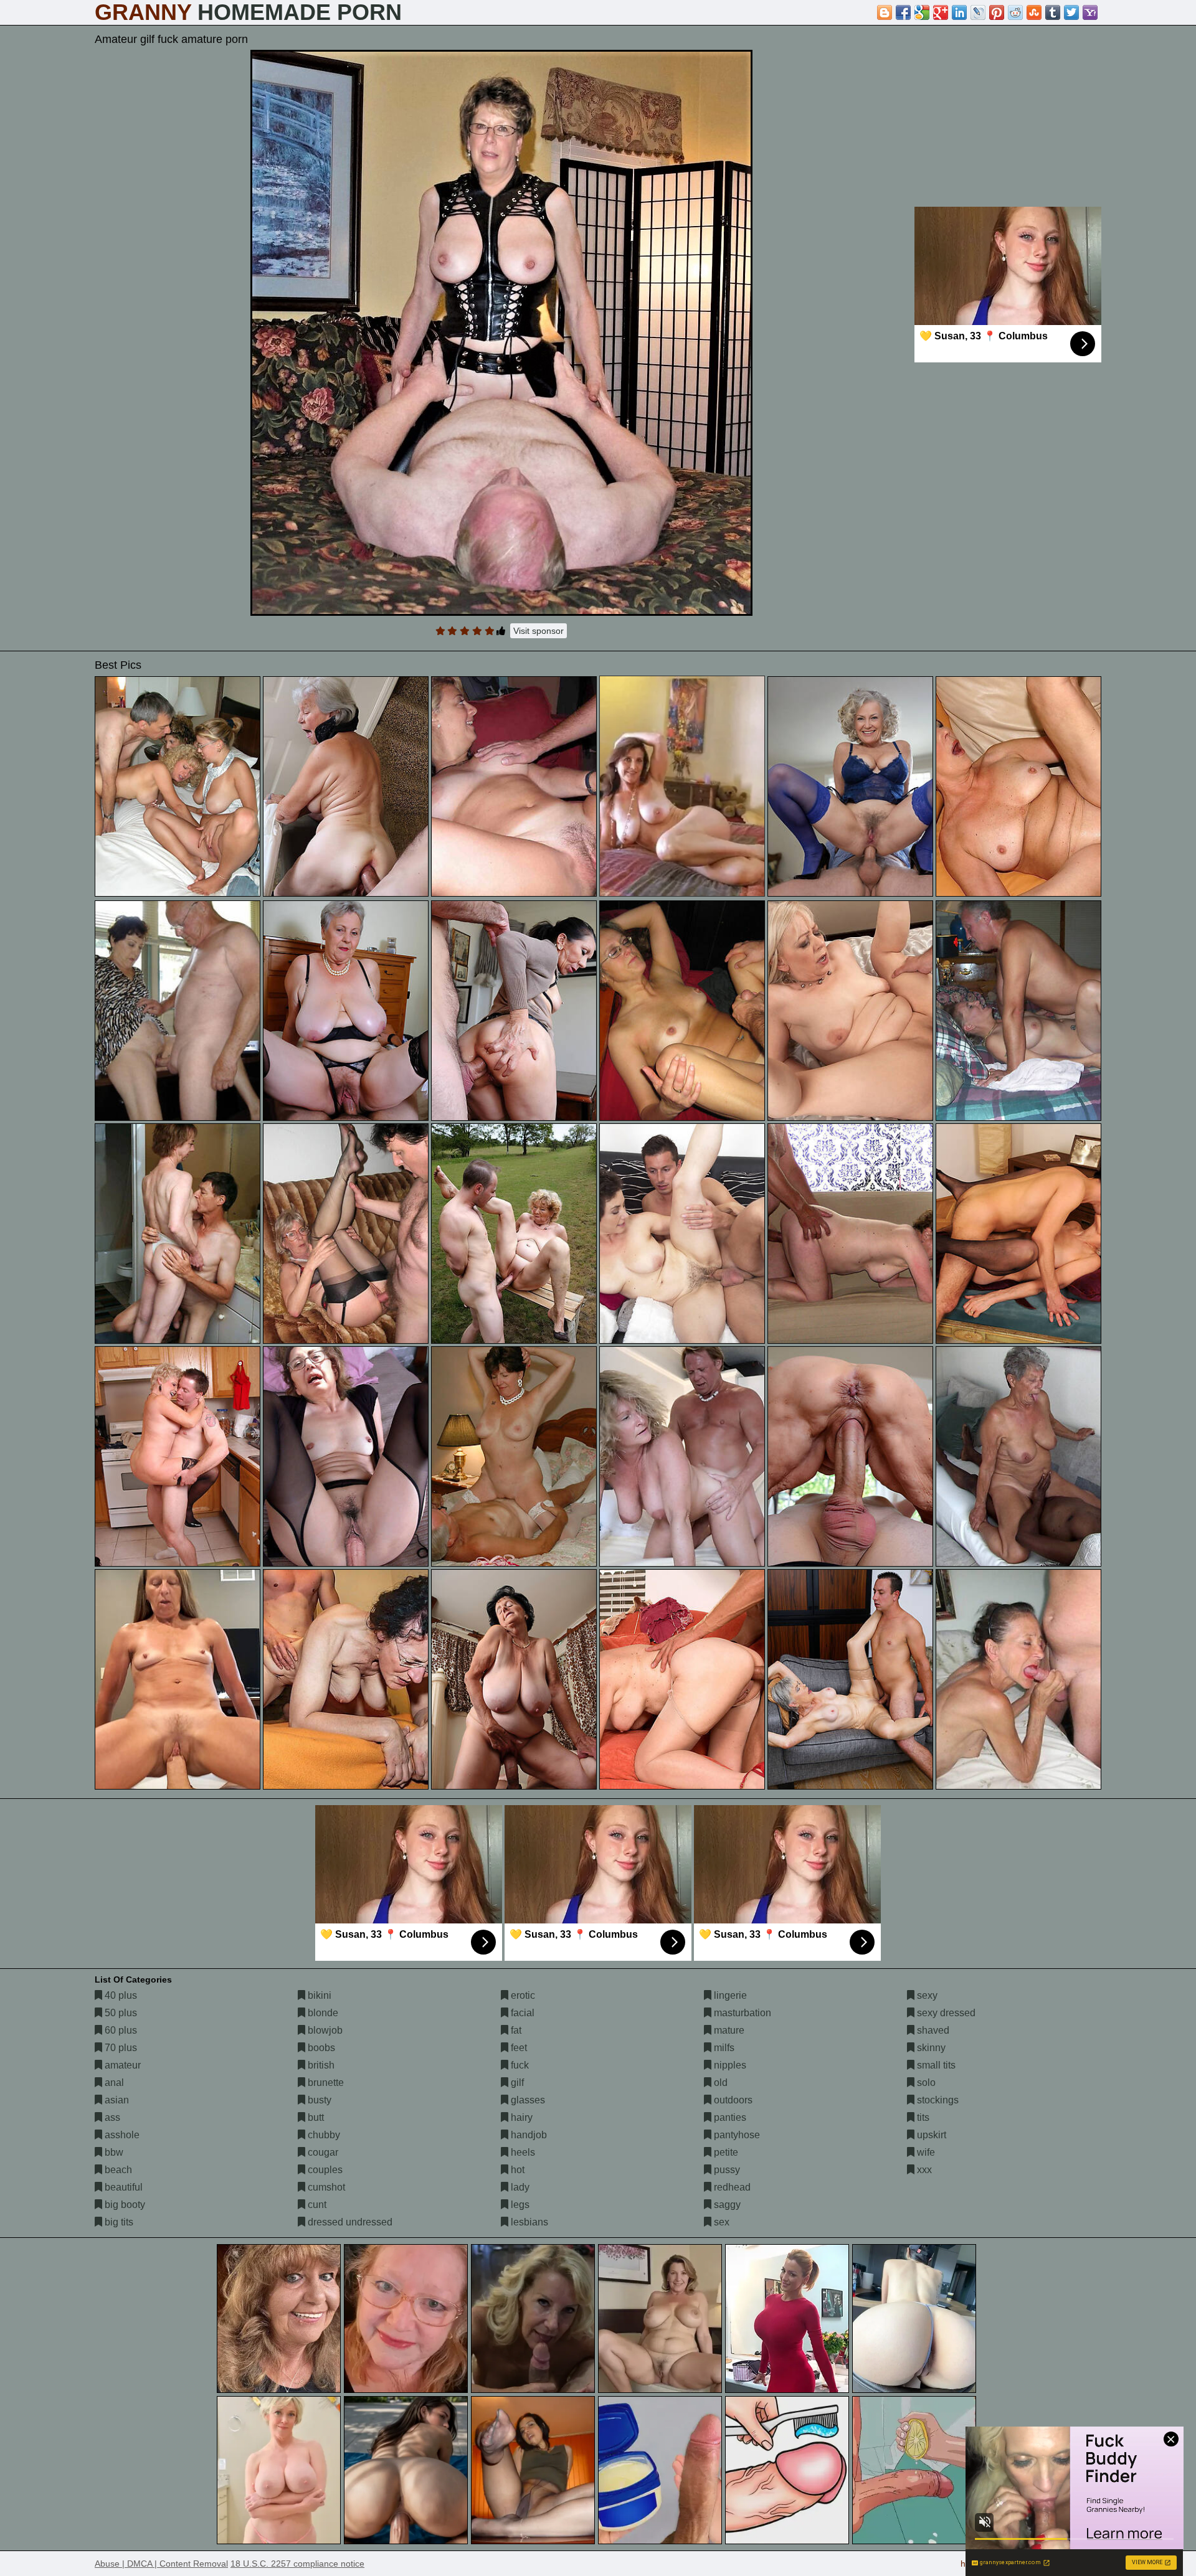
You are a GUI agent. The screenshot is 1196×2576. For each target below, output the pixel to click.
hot (516, 2170)
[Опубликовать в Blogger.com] (885, 12)
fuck (519, 2065)
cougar (322, 2152)
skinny (930, 2048)
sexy (926, 1995)
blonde (322, 2013)
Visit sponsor (539, 631)
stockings (937, 2100)
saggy (726, 2205)
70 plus (120, 2048)
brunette (325, 2083)
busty (318, 2100)
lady (519, 2187)
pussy (726, 2170)
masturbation (741, 2013)
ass (111, 2117)
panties (729, 2117)
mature (728, 2030)
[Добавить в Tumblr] (1053, 12)
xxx (923, 2170)
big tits (118, 2222)
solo (925, 2083)
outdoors (732, 2100)
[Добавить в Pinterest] (997, 12)
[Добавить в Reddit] (1015, 12)
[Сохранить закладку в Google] (922, 12)
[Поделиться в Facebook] (903, 12)
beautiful (122, 2187)
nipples (729, 2065)
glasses (527, 2100)
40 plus (120, 1995)
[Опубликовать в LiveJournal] (978, 12)
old (719, 2083)
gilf (516, 2083)
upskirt (930, 2135)
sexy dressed (945, 2013)
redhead (731, 2187)
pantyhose (736, 2135)
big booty (124, 2205)
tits (922, 2117)
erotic (522, 1995)
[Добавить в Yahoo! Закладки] (1090, 12)
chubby (323, 2135)
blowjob (324, 2030)
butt (315, 2117)
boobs (320, 2048)
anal (113, 2083)
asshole (121, 2135)
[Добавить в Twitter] (1071, 12)
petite (725, 2152)
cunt (316, 2205)
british (320, 2065)
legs (519, 2205)
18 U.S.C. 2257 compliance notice (297, 2564)
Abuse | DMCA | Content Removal (161, 2564)
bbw (113, 2152)
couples (324, 2170)
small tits (935, 2065)
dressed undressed (349, 2222)
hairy (520, 2117)
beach (117, 2170)
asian (116, 2100)
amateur (121, 2065)
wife (925, 2152)
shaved (932, 2030)
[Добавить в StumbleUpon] (1034, 12)
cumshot (325, 2187)
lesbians (528, 2222)
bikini (318, 1995)
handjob (528, 2135)
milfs (723, 2048)
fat (515, 2030)
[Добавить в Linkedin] (959, 12)
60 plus (120, 2030)
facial (521, 2013)
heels (522, 2152)
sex (720, 2222)
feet (518, 2048)
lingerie (729, 1995)
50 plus (120, 2013)
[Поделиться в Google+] (941, 12)
